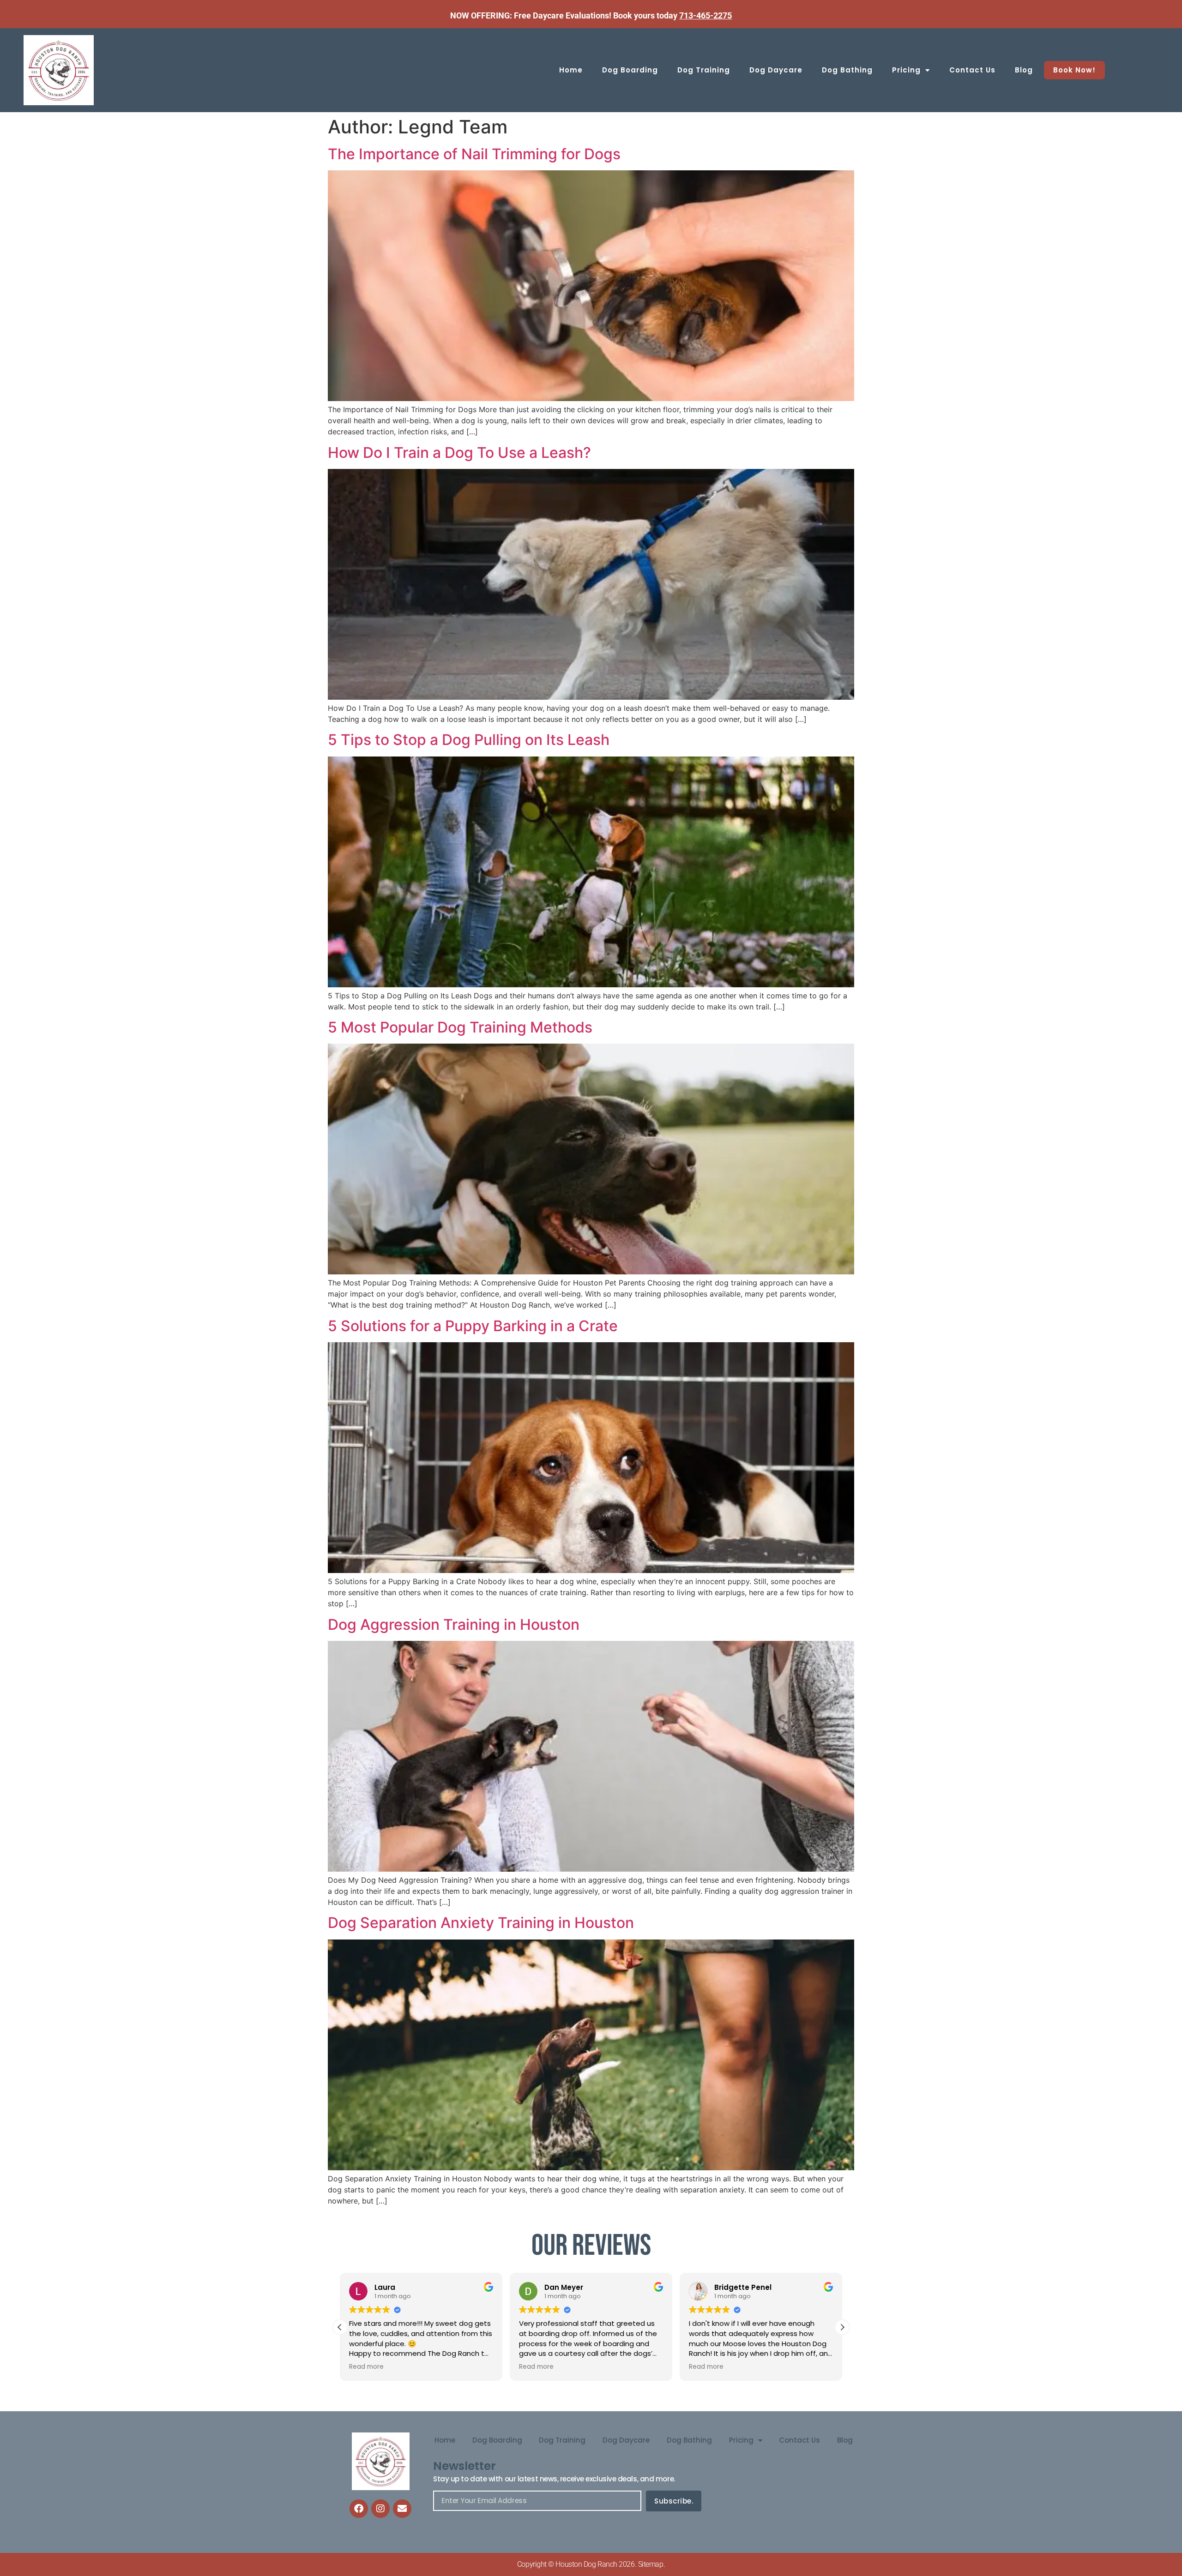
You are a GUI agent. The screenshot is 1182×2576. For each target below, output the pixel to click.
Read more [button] (366, 2367)
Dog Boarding (630, 70)
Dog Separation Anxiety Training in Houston (481, 1923)
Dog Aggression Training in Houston (454, 1624)
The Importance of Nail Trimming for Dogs (474, 154)
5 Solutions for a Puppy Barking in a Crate (473, 1326)
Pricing (906, 70)
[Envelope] (402, 2509)
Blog (1024, 70)
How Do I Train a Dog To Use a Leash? (459, 453)
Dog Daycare (776, 70)
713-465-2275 (706, 15)
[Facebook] (359, 2509)
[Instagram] (380, 2509)
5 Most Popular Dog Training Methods (460, 1027)
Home (571, 70)
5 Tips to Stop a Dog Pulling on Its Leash (469, 740)
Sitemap (651, 2564)
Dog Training (704, 70)
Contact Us (972, 70)
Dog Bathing (847, 70)
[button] (842, 2327)
